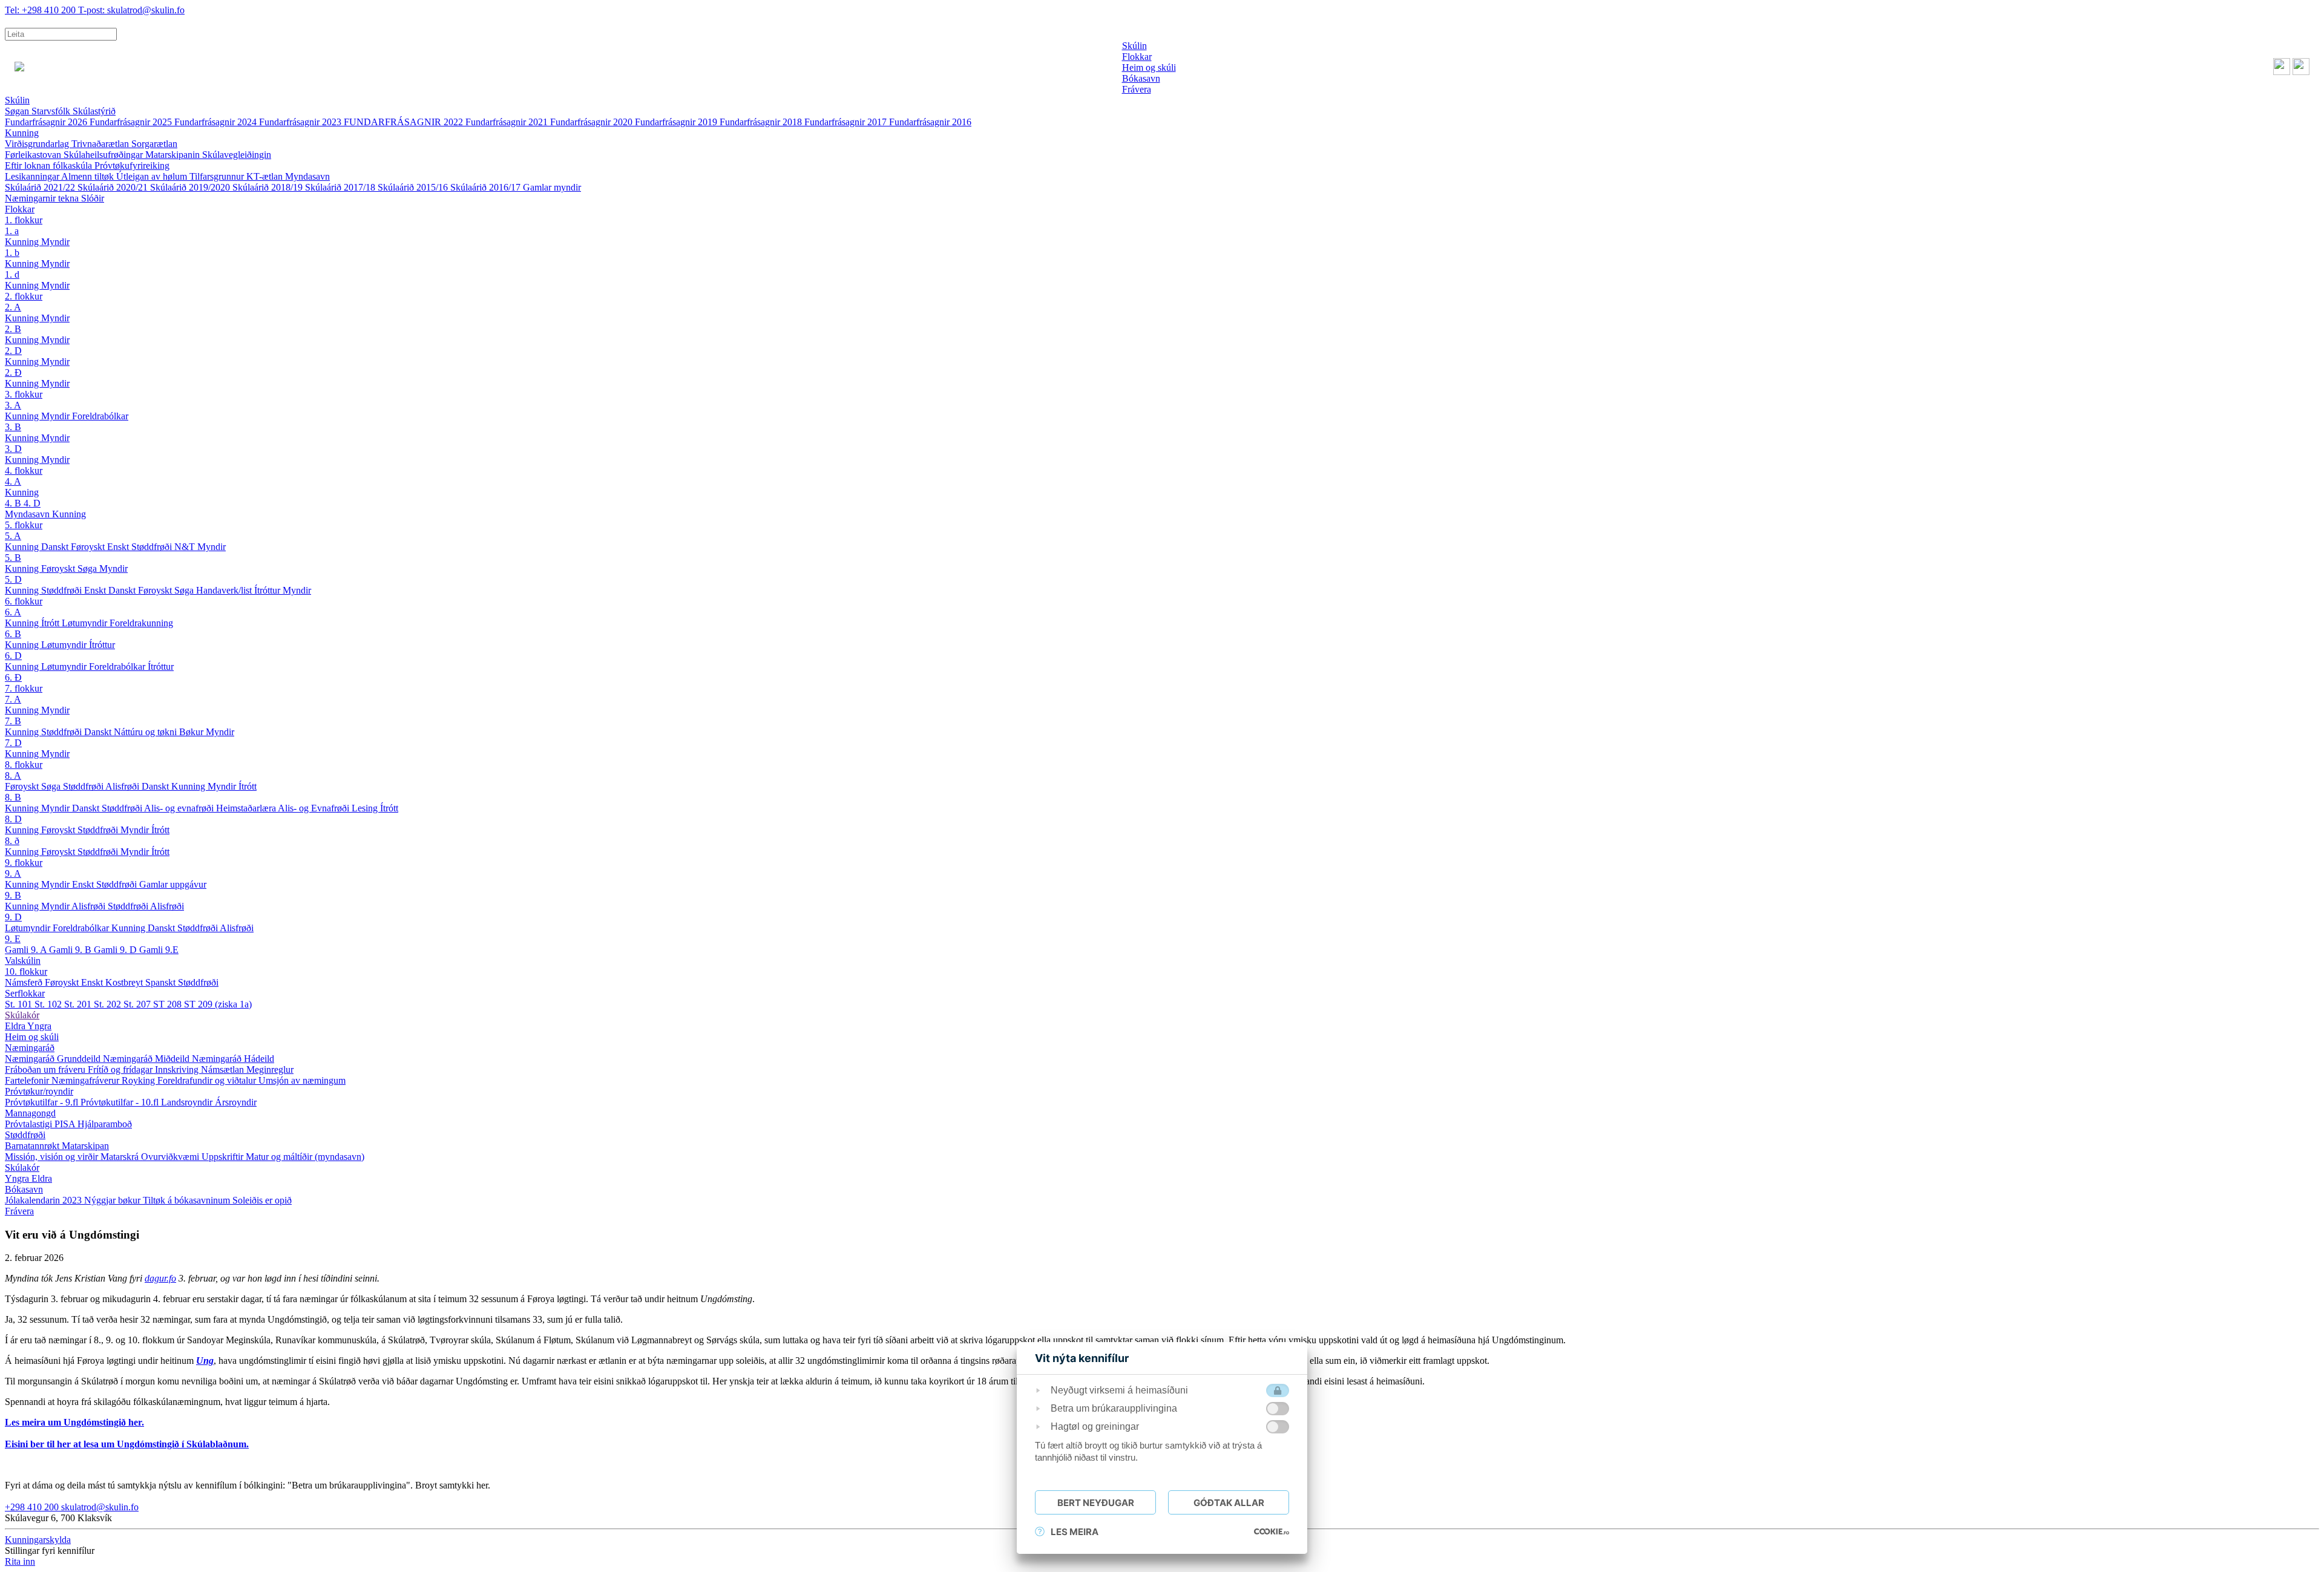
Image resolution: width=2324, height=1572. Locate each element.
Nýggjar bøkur (113, 1200)
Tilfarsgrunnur (218, 176)
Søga (88, 568)
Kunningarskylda (38, 1540)
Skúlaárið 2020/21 (114, 187)
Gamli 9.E (159, 950)
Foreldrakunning (141, 623)
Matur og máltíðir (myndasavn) (305, 1157)
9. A (13, 873)
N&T (186, 547)
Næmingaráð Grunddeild (54, 1059)
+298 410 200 (41, 10)
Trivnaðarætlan (101, 144)
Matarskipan (85, 1146)
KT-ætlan (266, 176)
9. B (13, 895)
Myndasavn (307, 176)
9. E (13, 939)
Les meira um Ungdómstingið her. (74, 1422)
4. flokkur (24, 470)
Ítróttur (268, 590)
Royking (140, 1080)
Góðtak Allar (1229, 1503)
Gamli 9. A (27, 950)
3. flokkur (24, 394)
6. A (13, 612)
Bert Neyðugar (1096, 1503)
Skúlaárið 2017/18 (341, 187)
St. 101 (20, 1004)
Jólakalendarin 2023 (44, 1200)
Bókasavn (24, 1189)
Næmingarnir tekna (43, 198)
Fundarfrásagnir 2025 (132, 122)
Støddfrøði (153, 547)
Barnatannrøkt (33, 1146)
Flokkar (20, 209)
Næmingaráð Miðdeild (147, 1059)
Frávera (19, 1211)
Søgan (18, 111)
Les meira (1075, 1532)
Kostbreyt (125, 982)
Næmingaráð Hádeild (233, 1059)
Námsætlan (224, 1069)
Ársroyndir (236, 1102)
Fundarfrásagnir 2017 (847, 122)
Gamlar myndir (552, 187)
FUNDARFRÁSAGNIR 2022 (405, 122)
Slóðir (93, 198)
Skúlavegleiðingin (237, 155)
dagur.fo (160, 1278)
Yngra (39, 1026)
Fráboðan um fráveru (46, 1069)
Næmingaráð (30, 1048)
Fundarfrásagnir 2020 (592, 122)
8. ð (12, 841)
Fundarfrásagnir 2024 (217, 122)
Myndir (55, 242)
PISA (66, 1124)
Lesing (366, 808)
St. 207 (138, 1004)
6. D (13, 656)
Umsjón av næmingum (302, 1080)
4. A (13, 481)
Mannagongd (30, 1113)
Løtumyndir (86, 623)
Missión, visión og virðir (53, 1157)
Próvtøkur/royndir (39, 1091)
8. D (13, 819)
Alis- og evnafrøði (180, 808)
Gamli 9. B (71, 950)
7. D (13, 743)
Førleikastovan (34, 155)
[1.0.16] (1272, 1531)
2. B (13, 329)
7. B (13, 721)
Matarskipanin (174, 155)
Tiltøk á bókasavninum (188, 1200)
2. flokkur (24, 296)
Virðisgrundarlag (38, 144)
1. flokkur (24, 220)
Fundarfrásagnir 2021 (508, 122)
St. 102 (49, 1004)
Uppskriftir (224, 1157)
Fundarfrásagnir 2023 (301, 122)
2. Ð (13, 372)
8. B (13, 797)
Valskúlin (23, 961)
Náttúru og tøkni (146, 732)
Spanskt (162, 982)
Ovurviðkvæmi (171, 1157)
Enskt (119, 547)
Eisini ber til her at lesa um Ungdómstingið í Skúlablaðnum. (127, 1444)
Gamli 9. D (117, 950)
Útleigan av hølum (153, 176)
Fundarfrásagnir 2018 (762, 122)
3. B (13, 427)
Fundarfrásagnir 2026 (47, 122)
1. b (12, 253)
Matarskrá (121, 1157)
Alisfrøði (123, 786)
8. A (13, 775)
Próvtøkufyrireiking (132, 165)
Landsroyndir (188, 1102)
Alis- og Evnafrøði (315, 808)
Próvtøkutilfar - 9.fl (43, 1102)
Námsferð (25, 982)
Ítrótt (51, 623)
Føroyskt (89, 547)
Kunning (22, 133)
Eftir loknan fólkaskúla (50, 165)
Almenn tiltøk (89, 176)
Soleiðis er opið (262, 1200)
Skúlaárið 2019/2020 (191, 187)
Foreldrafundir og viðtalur (208, 1080)
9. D (13, 917)
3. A (13, 405)
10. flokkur (26, 971)
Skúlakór (22, 1015)
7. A (13, 699)
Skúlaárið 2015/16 (414, 187)
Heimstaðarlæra (247, 808)
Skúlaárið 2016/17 (487, 187)
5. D (13, 579)
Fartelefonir (28, 1080)
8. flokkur (24, 765)
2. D (13, 351)
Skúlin (17, 100)
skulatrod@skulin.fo (131, 10)
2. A (13, 307)
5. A (13, 536)
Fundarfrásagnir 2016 (930, 122)
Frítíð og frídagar (121, 1069)
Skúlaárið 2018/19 (269, 187)
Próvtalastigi (30, 1124)
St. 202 (109, 1004)
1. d (12, 274)
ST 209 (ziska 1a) (218, 1004)
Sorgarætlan (154, 144)
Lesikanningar (33, 176)
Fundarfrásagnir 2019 (677, 122)
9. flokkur (24, 863)
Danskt (56, 547)
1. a (12, 231)
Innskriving (178, 1069)
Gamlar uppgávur (173, 884)
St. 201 (79, 1004)
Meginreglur (270, 1069)
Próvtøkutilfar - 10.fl (121, 1102)
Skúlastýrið (94, 111)
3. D (13, 449)
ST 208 (169, 1004)
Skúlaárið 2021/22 (41, 187)
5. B (13, 558)
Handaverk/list (225, 590)
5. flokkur (24, 525)
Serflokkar (25, 993)
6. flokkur (24, 601)
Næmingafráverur (87, 1080)
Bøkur (192, 732)
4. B (14, 503)
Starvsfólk (52, 111)
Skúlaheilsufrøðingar (104, 155)
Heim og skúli (32, 1037)
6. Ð (13, 677)
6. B (13, 634)
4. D (32, 503)
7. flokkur (24, 688)
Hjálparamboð (105, 1124)
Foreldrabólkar (100, 416)
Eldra (16, 1026)
